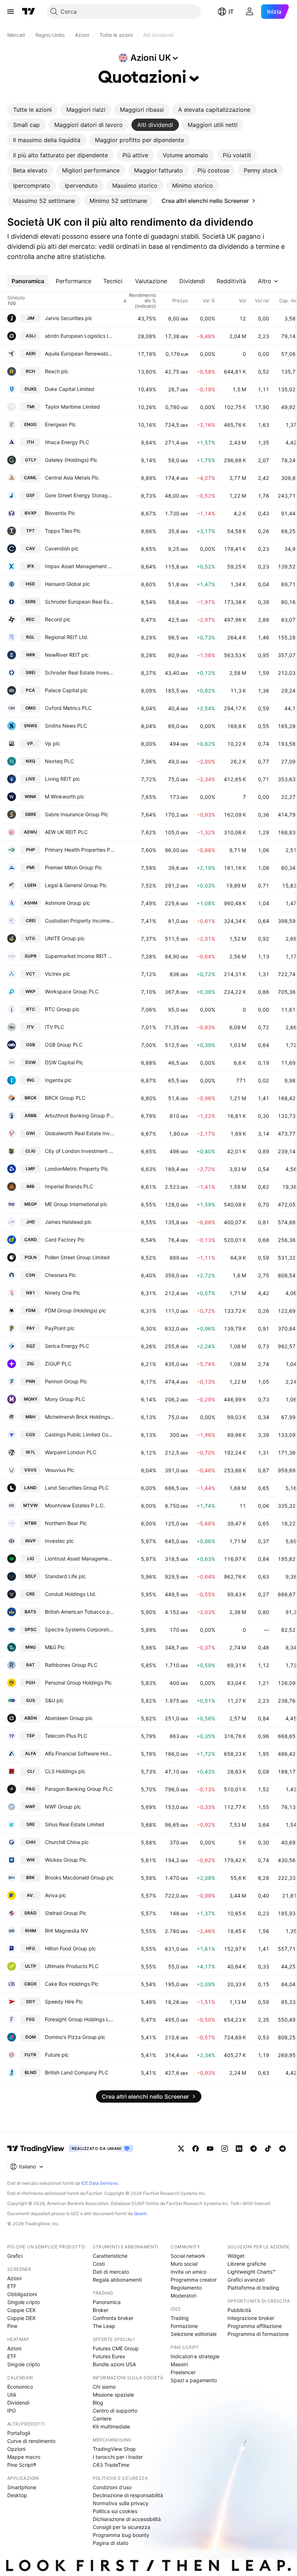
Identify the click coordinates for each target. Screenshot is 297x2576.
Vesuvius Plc (60, 1470)
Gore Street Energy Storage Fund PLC (80, 495)
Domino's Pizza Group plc (75, 2037)
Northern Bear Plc (66, 1523)
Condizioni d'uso (112, 2487)
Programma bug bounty (121, 2535)
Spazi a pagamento (194, 2380)
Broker (101, 2310)
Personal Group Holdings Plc (78, 1683)
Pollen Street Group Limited (77, 1257)
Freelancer (183, 2372)
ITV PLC (55, 1027)
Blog (98, 2403)
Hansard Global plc (67, 584)
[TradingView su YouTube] (210, 2149)
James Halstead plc (68, 1222)
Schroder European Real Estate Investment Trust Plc (80, 602)
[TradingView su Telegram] (254, 2149)
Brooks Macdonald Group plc (79, 1877)
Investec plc (59, 1541)
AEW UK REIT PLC (66, 832)
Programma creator (194, 2280)
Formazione (184, 2326)
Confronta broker (113, 2318)
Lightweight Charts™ (252, 2272)
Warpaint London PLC (71, 1452)
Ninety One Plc (63, 1293)
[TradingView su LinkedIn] (239, 2149)
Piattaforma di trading (253, 2288)
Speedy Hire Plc (64, 2002)
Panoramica (107, 2302)
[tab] (32, 110)
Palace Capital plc (66, 690)
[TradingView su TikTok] (268, 2149)
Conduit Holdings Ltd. (71, 1594)
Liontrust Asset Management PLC (80, 1559)
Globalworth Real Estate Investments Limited (80, 1133)
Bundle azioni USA (114, 2364)
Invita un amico (189, 2272)
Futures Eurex (109, 2356)
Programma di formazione (258, 2334)
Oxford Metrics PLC (68, 708)
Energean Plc (60, 424)
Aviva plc (56, 1895)
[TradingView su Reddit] (283, 2149)
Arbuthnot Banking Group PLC (80, 1115)
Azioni (14, 2278)
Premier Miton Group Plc (74, 867)
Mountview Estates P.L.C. (75, 1505)
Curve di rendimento (31, 2441)
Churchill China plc (67, 1842)
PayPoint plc (60, 1328)
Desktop (17, 2495)
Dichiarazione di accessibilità (127, 2519)
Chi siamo (104, 2387)
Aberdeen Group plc (69, 1718)
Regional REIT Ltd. (67, 637)
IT (231, 12)
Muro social (184, 2264)
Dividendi (18, 2403)
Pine (12, 2326)
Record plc (58, 619)
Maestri (179, 2364)
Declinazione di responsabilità (128, 2495)
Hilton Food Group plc (70, 1948)
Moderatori (183, 2296)
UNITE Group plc (65, 938)
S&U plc (54, 1700)
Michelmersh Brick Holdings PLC (80, 1417)
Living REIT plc (62, 779)
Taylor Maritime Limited (72, 407)
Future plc (57, 2055)
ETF (12, 2286)
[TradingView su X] (181, 2149)
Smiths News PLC (66, 726)
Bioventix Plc (60, 513)
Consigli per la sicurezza (122, 2527)
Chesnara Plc (60, 1275)
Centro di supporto (115, 2411)
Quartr (140, 2213)
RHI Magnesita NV (66, 1931)
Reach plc (57, 371)
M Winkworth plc (65, 797)
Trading (180, 2318)
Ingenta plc (58, 1080)
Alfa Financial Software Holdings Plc (80, 1753)
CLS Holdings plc (65, 1771)
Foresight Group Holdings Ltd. (80, 2019)
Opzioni (16, 2449)
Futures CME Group (116, 2348)
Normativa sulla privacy (121, 2503)
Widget (236, 2256)
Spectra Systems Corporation (80, 1629)
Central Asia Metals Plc (72, 478)
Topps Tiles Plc (63, 531)
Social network (188, 2256)
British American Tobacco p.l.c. (80, 1612)
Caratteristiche (110, 2256)
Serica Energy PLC (67, 1346)
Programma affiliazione (255, 2326)
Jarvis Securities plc (69, 318)
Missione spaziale (113, 2395)
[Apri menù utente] (250, 12)
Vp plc (53, 743)
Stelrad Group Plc (66, 1913)
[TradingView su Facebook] (196, 2149)
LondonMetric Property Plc (77, 1169)
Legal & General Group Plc (76, 885)
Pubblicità (239, 2310)
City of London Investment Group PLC (80, 1151)
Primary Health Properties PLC (80, 850)
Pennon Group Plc (66, 1381)
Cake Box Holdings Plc (72, 1984)
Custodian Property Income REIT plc (80, 921)
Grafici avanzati (246, 2280)
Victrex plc (58, 974)
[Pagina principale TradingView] (29, 12)
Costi (99, 2264)
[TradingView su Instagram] (225, 2149)
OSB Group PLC (64, 1045)
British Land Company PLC (77, 2072)
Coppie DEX (21, 2318)
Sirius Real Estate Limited (75, 1824)
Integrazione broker (251, 2318)
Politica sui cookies (115, 2511)
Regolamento (186, 2288)
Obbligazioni (22, 2294)
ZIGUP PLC (58, 1364)
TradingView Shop (114, 2449)
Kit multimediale (111, 2426)
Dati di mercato (111, 2272)
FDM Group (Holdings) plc (76, 1310)
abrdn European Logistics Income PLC (80, 336)
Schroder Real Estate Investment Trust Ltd (80, 672)
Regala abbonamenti (117, 2280)
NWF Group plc (63, 1807)
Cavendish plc (62, 548)
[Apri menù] (11, 12)
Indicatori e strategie (195, 2356)
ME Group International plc (76, 1204)
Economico (20, 2387)
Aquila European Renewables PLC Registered (80, 354)
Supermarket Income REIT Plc (80, 956)
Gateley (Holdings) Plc (71, 460)
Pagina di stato (110, 2543)
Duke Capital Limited (70, 389)
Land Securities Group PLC (77, 1488)
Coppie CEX (21, 2310)
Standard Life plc (65, 1576)
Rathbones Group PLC (71, 1665)
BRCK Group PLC (65, 1098)
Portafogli (19, 2433)
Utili (12, 2395)
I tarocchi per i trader (118, 2457)
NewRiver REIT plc (67, 655)
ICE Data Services (99, 2183)
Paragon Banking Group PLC (79, 1789)
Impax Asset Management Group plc (80, 566)
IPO (12, 2411)
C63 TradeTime (111, 2465)
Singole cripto (24, 2302)
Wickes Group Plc (66, 1860)
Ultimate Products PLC (72, 1966)
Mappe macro (24, 2457)
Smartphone (22, 2487)
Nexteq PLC (59, 761)
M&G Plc (55, 1647)
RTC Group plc (62, 1009)
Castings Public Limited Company (80, 1434)
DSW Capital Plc (64, 1062)
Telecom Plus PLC (66, 1736)
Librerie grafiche (247, 2264)
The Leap (104, 2326)
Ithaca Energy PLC (67, 442)
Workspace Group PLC (72, 991)
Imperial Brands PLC (69, 1186)
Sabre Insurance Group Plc (77, 814)
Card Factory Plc (65, 1240)
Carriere (102, 2419)
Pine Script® (22, 2465)
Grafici (15, 2256)
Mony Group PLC (65, 1399)
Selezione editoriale (194, 2334)
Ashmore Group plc (68, 903)
